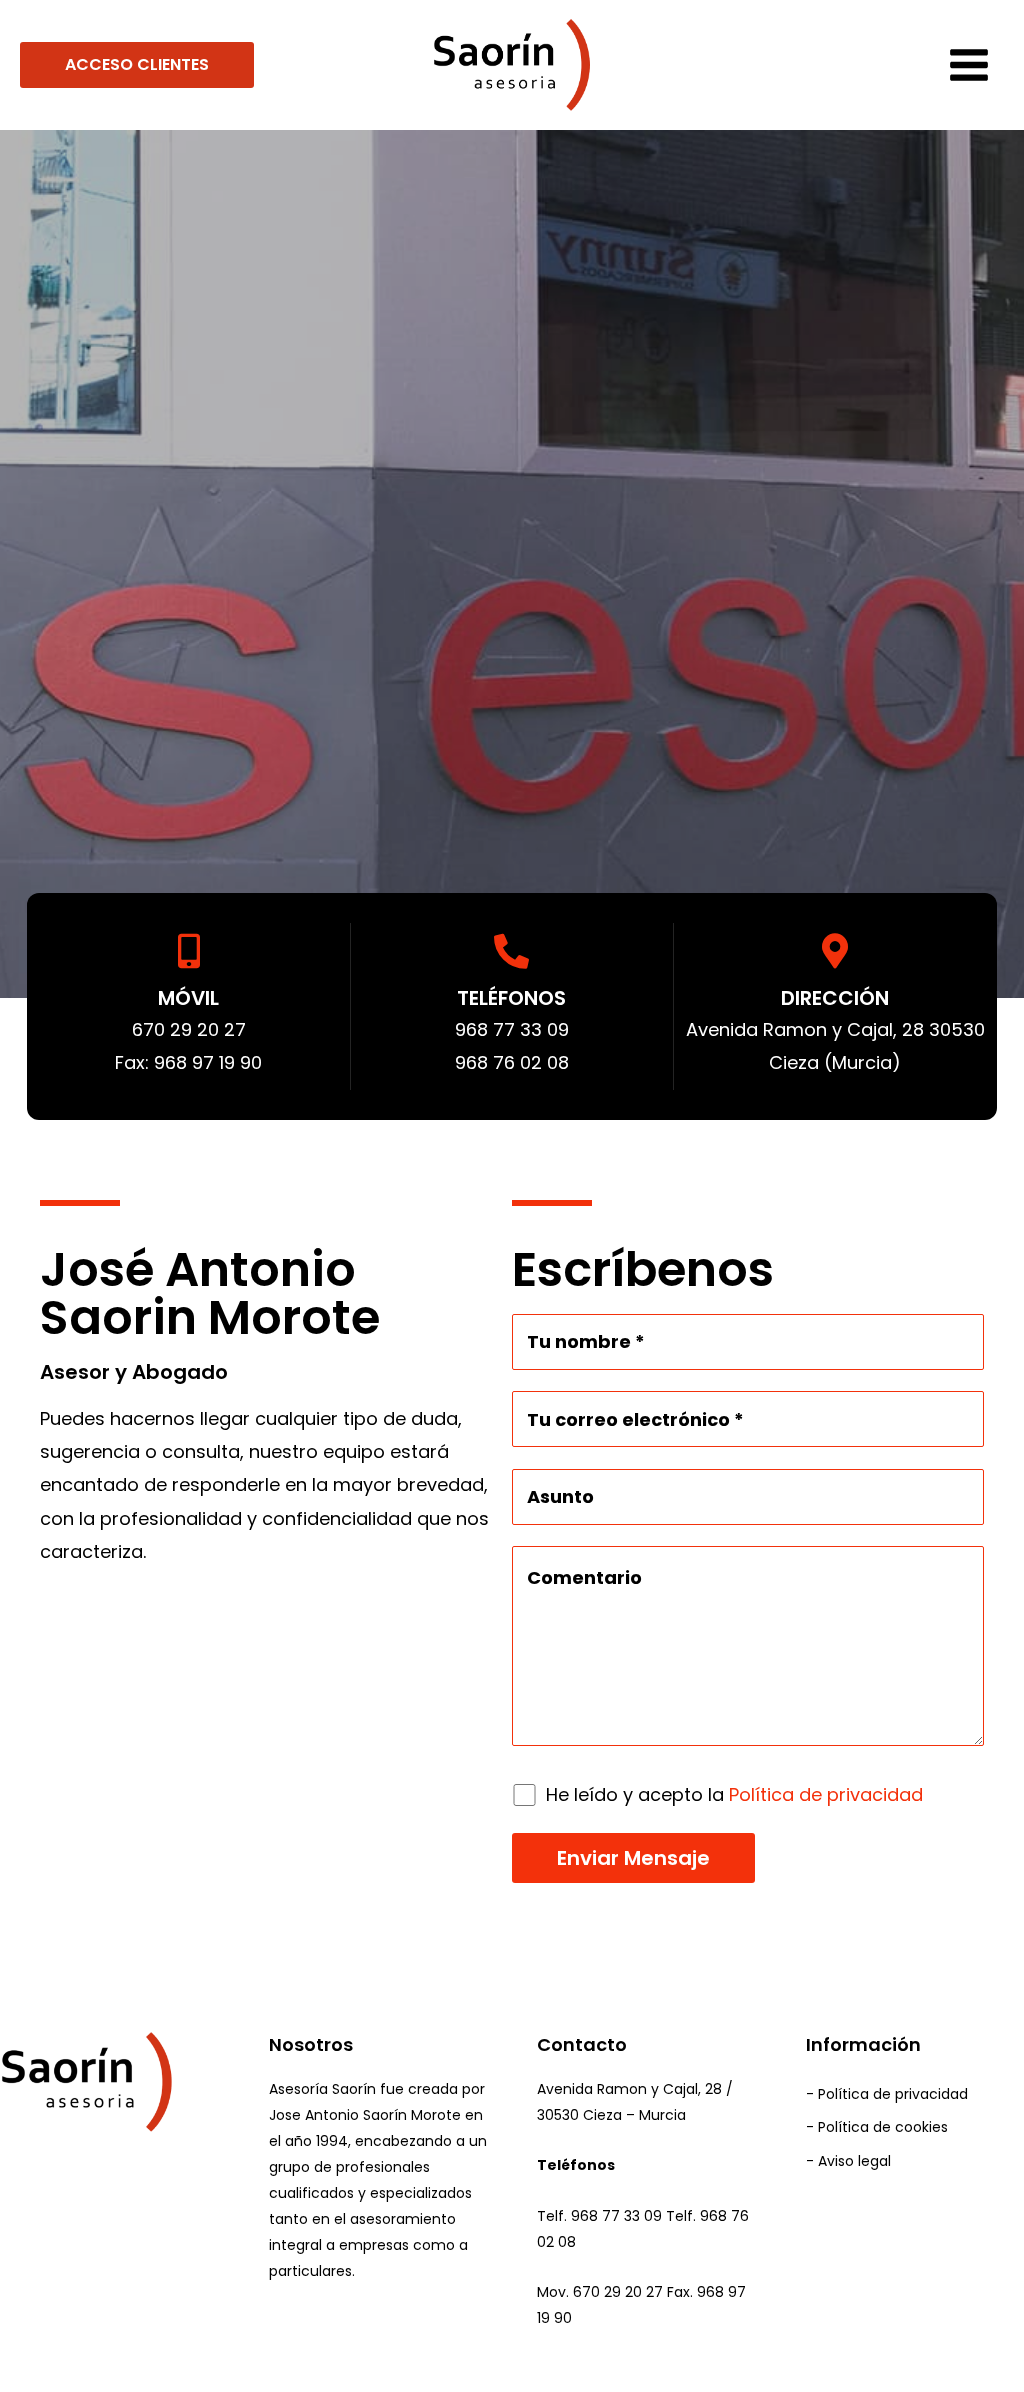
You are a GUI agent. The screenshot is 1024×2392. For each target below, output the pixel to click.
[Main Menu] (968, 65)
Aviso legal (854, 2161)
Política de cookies (883, 2127)
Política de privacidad (826, 1794)
